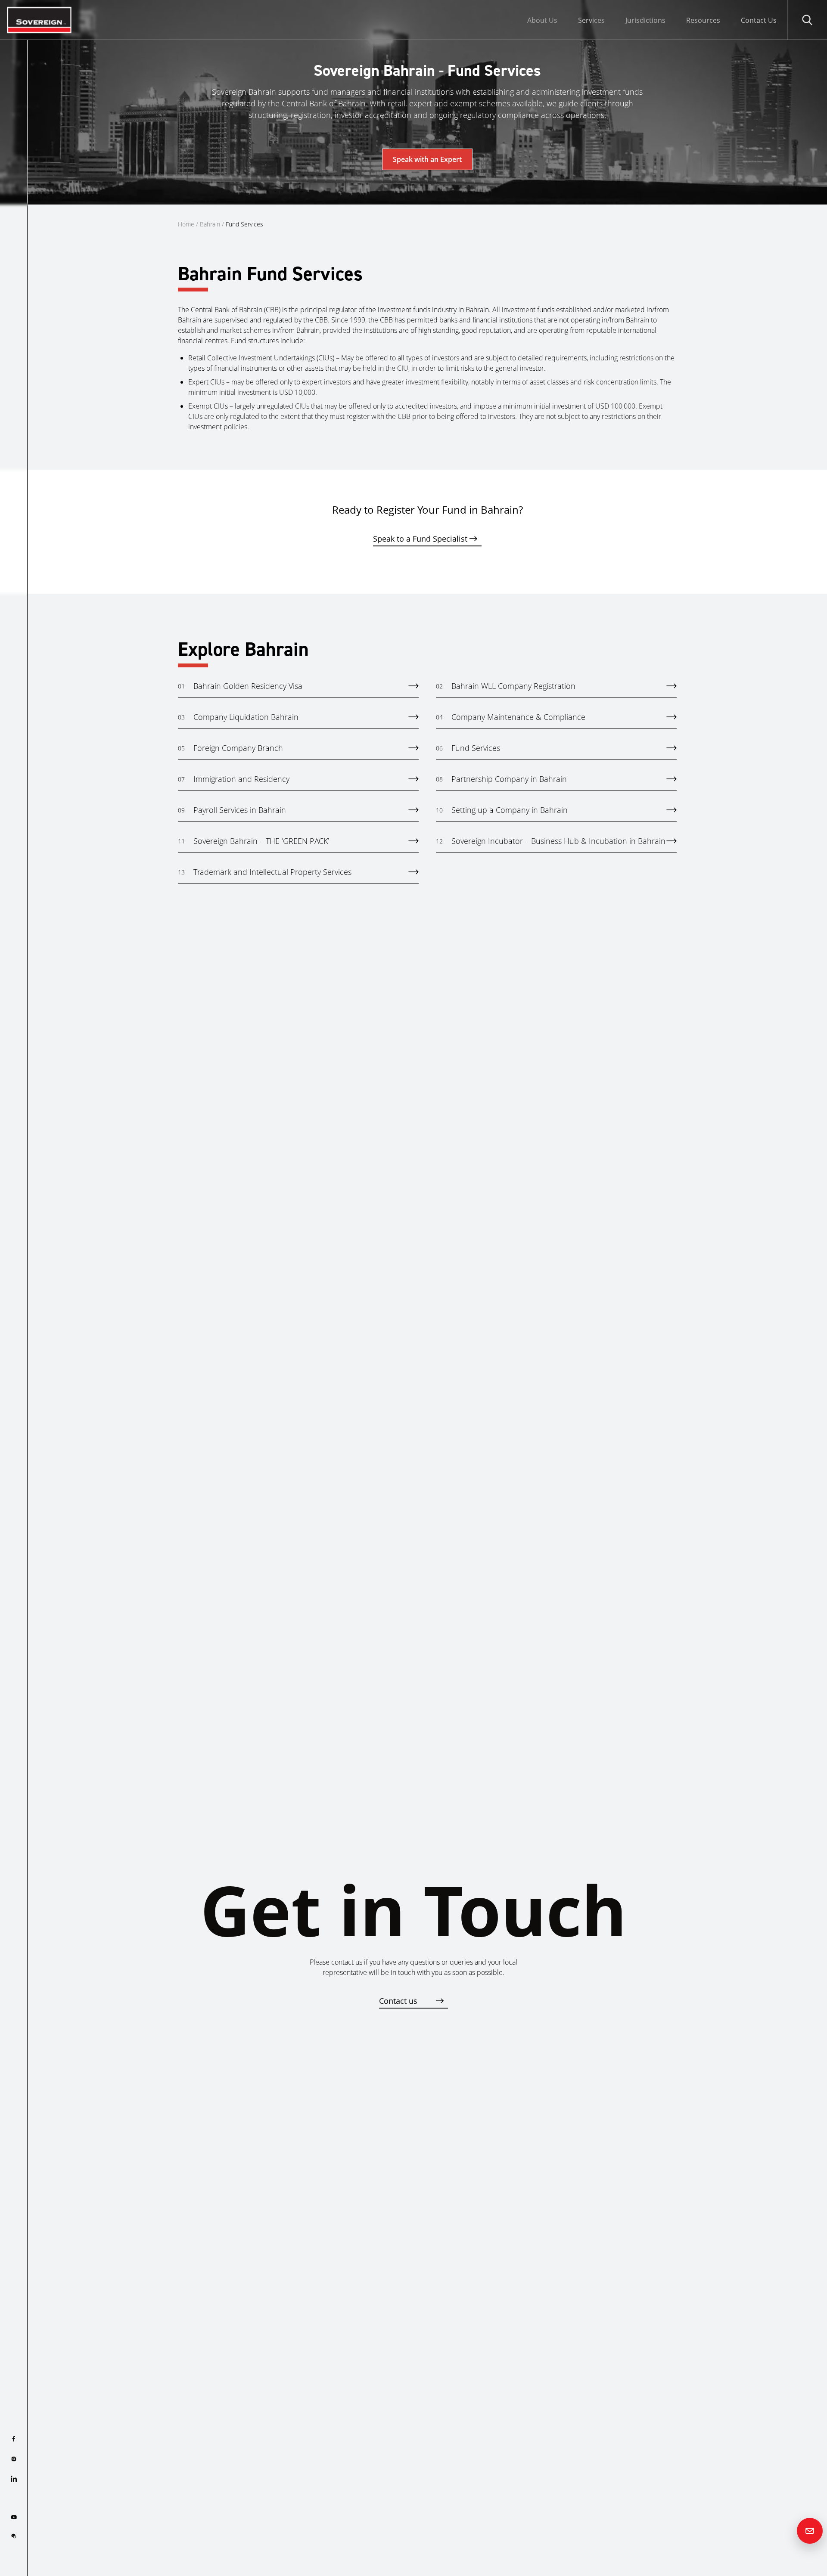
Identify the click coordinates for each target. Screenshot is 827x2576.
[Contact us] (810, 2531)
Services (591, 20)
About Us (542, 20)
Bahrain (210, 224)
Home (186, 224)
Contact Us (759, 20)
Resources (703, 20)
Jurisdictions (645, 20)
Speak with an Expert (427, 159)
